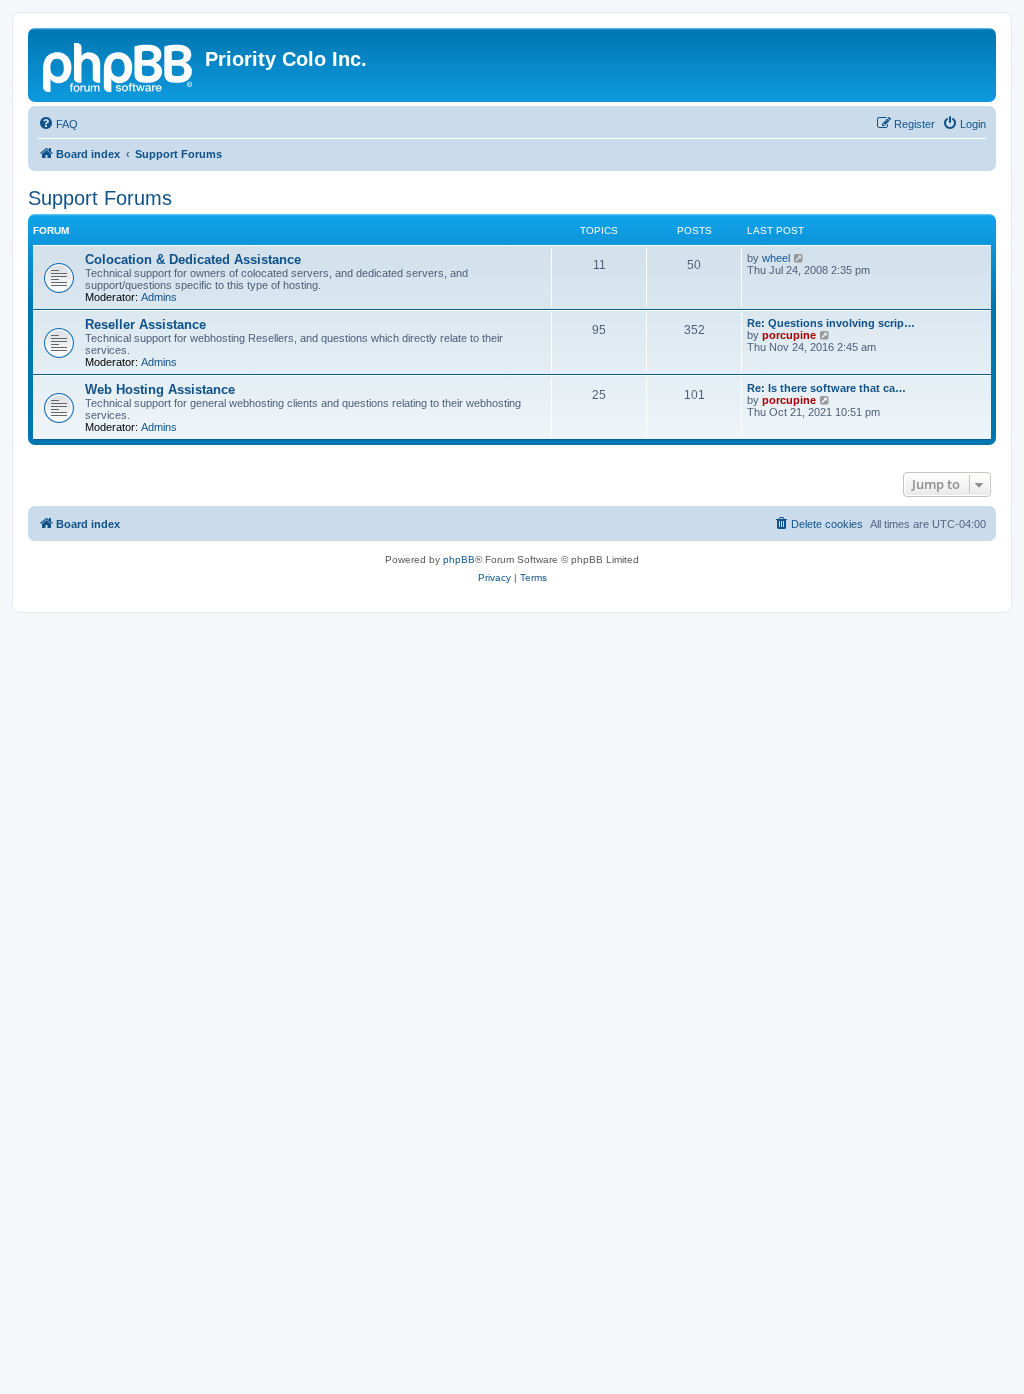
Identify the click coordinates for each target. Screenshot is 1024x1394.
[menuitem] (58, 124)
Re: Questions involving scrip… (831, 323)
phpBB (459, 559)
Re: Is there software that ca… (826, 388)
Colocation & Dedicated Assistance (193, 259)
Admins (159, 297)
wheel (776, 258)
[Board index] (119, 65)
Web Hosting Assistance (160, 389)
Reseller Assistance (145, 324)
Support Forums (100, 198)
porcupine (789, 335)
